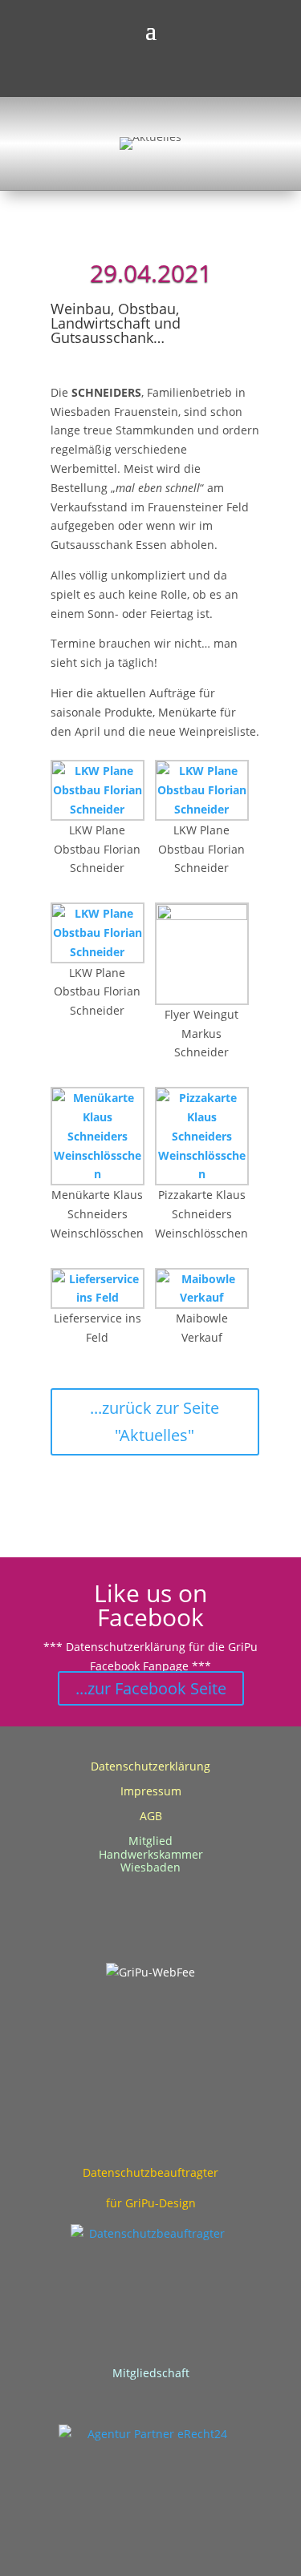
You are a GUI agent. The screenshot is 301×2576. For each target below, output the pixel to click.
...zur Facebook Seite (151, 1688)
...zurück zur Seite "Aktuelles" (155, 1421)
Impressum (151, 1791)
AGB (151, 1816)
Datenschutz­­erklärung (150, 1766)
